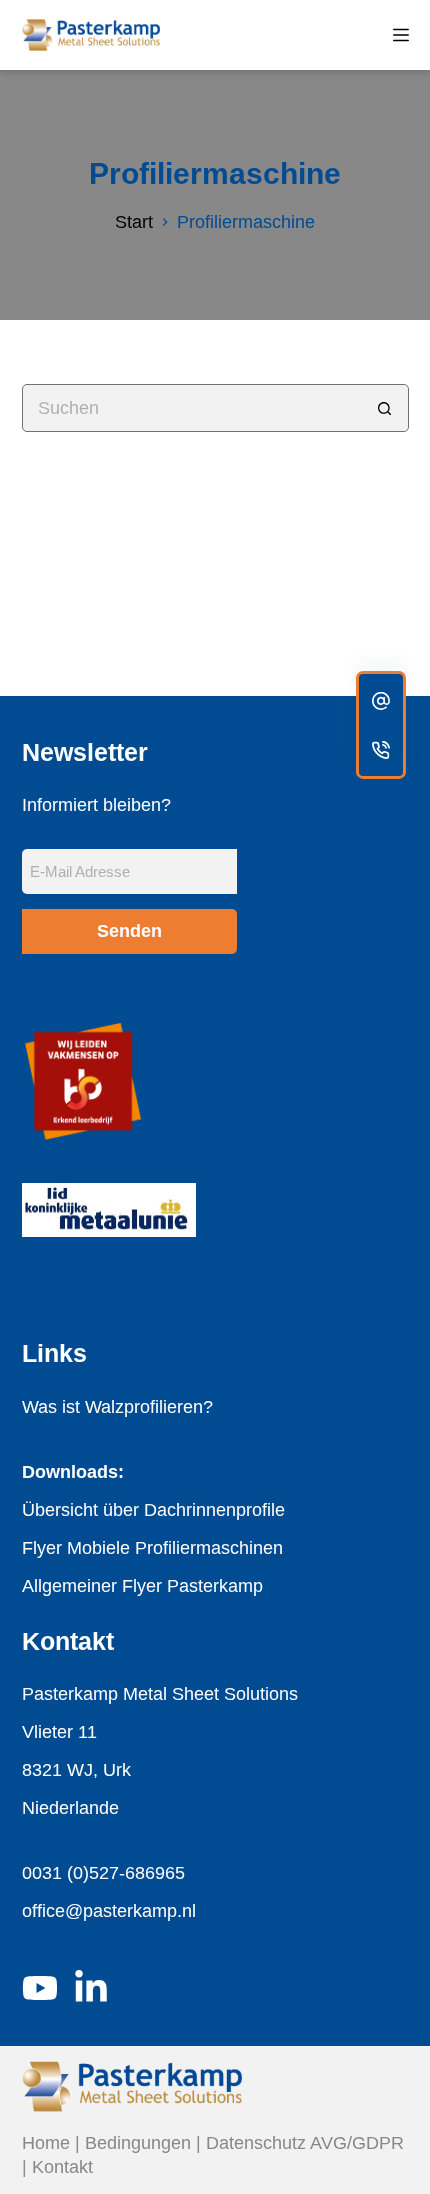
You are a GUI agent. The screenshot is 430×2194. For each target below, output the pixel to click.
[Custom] (381, 700)
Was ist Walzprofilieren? (117, 1407)
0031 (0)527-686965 (103, 1873)
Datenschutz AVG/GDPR (305, 2143)
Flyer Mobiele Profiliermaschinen (152, 1548)
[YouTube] (40, 1988)
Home (46, 2143)
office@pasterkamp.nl (109, 1911)
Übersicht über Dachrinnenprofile (153, 1510)
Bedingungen (138, 2143)
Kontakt (62, 2167)
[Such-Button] (385, 408)
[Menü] (401, 35)
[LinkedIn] (91, 1988)
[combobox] (192, 408)
